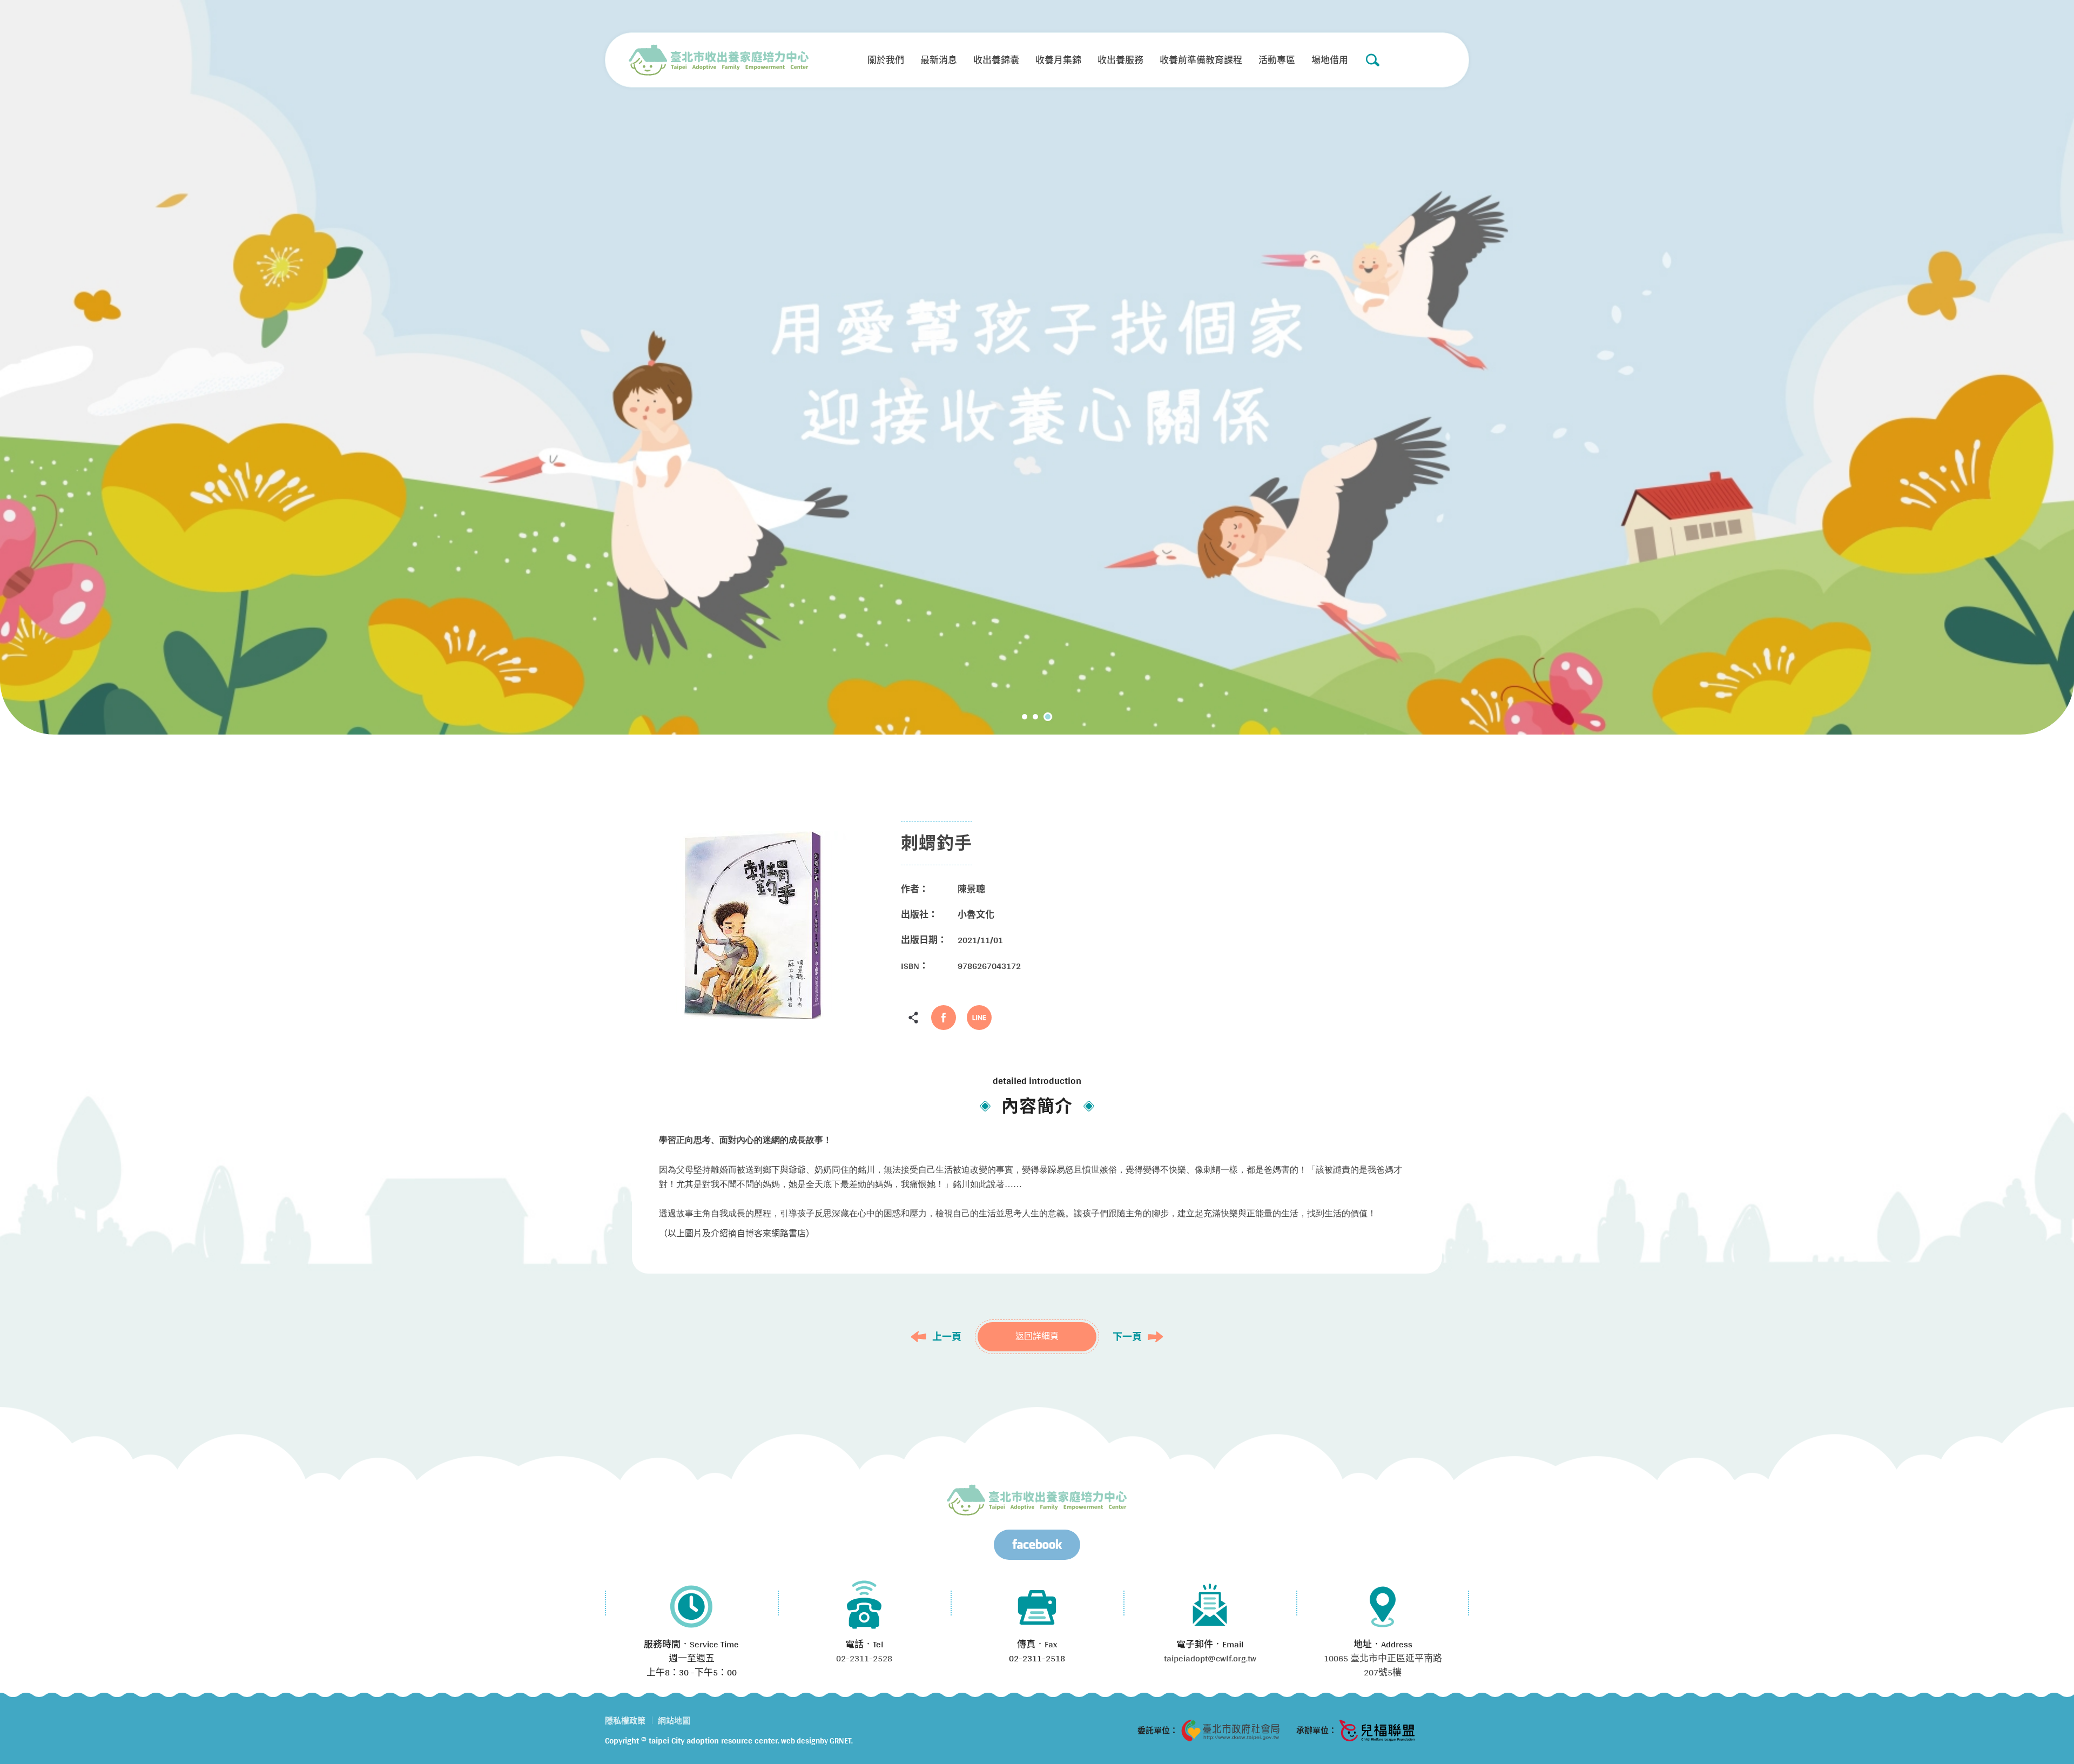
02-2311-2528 (864, 1658)
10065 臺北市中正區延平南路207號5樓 (1383, 1665)
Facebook (944, 1018)
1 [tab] (1026, 717)
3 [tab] (1049, 717)
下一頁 (1127, 1337)
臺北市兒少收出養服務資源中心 (1037, 1500)
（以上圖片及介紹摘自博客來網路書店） (737, 1233)
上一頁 (947, 1337)
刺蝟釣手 (719, 60)
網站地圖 (674, 1721)
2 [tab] (1039, 717)
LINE (979, 1018)
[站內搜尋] (1372, 60)
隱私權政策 (625, 1721)
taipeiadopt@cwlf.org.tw (1210, 1658)
